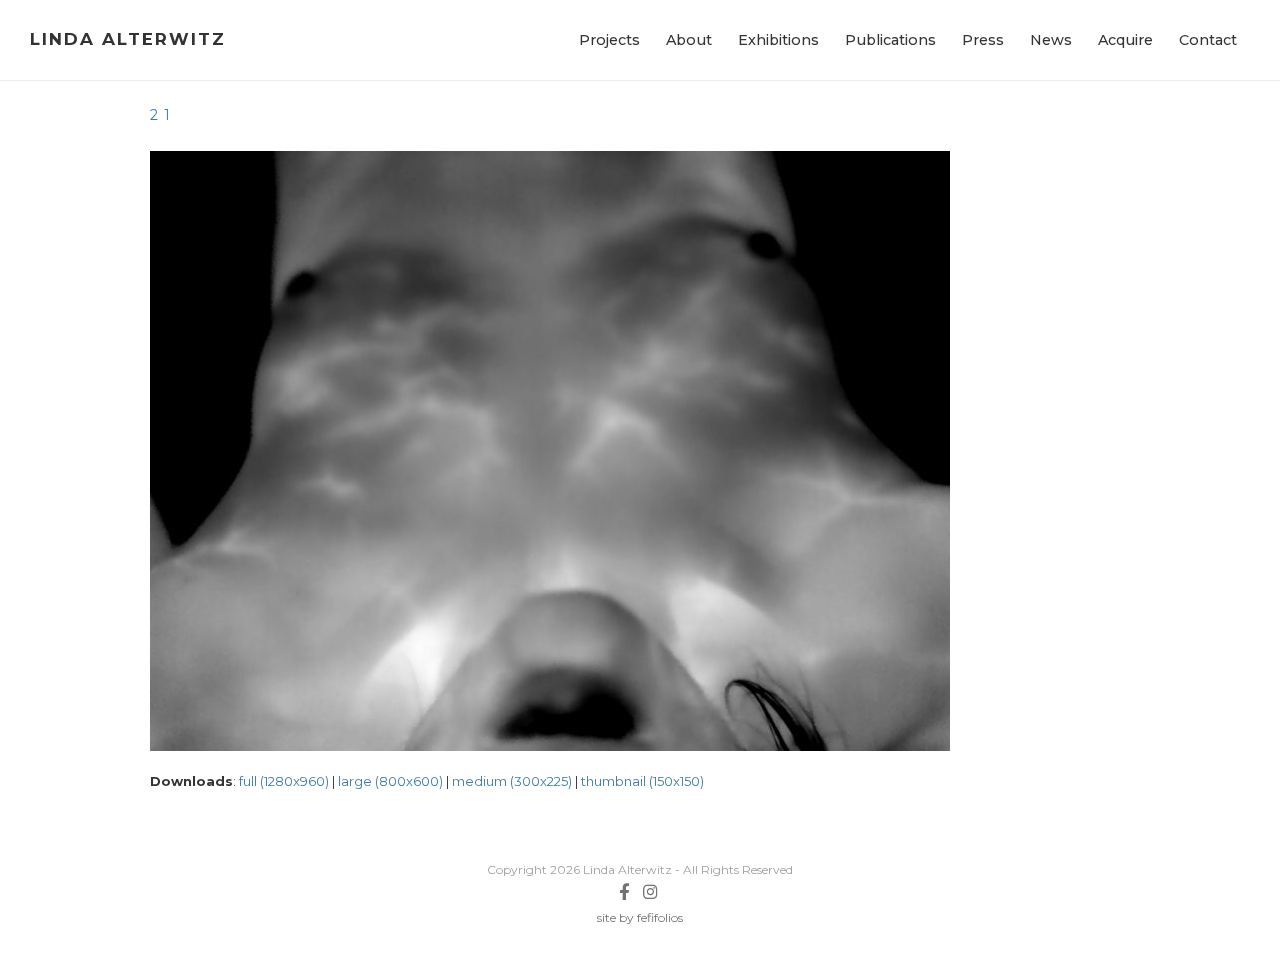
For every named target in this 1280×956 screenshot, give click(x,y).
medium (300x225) (512, 781)
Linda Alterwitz (128, 39)
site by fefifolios (640, 917)
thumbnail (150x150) (642, 781)
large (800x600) (390, 781)
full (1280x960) (284, 781)
